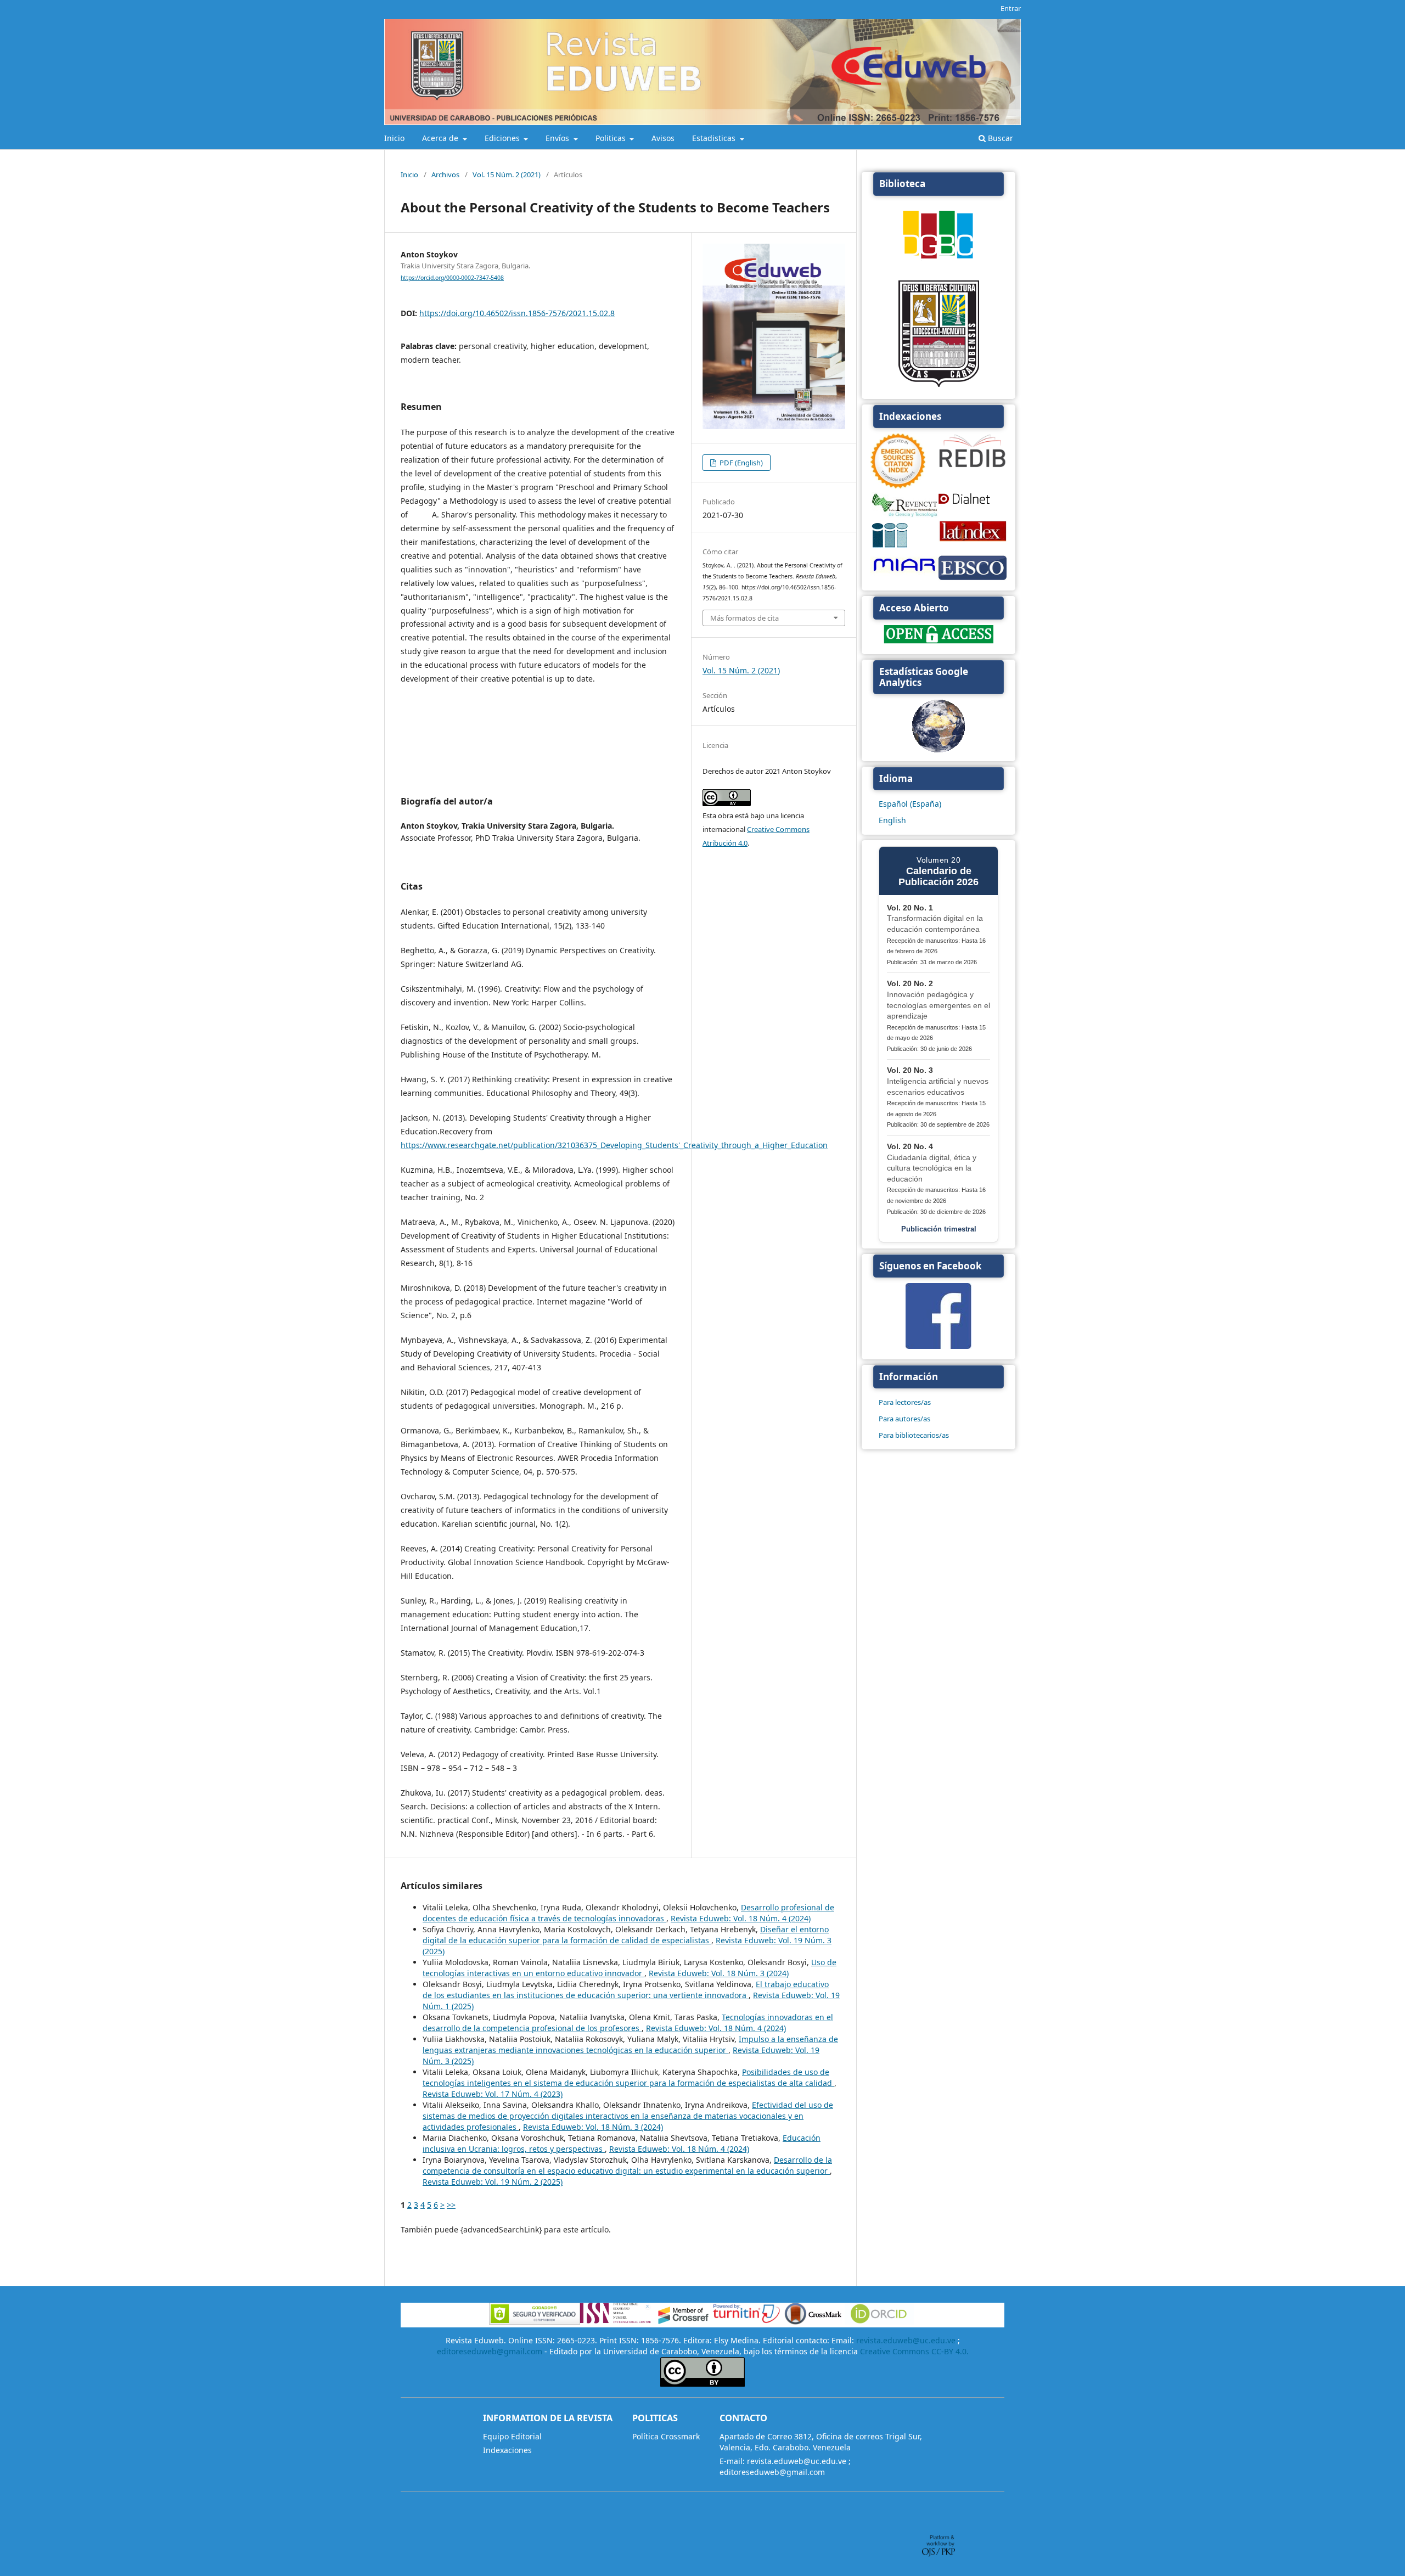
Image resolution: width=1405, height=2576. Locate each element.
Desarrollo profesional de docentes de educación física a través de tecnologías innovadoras (628, 1913)
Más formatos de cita (744, 618)
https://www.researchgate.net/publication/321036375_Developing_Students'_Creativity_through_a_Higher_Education (614, 1145)
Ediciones (503, 138)
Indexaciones (507, 2450)
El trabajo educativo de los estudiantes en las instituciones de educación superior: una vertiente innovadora (626, 1990)
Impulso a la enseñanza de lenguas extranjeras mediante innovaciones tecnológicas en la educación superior (630, 2045)
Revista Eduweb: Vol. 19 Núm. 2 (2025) (493, 2182)
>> (451, 2205)
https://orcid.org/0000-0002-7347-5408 (452, 278)
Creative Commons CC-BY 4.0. (914, 2351)
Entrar (1011, 8)
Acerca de (441, 138)
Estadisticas (715, 138)
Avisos (663, 138)
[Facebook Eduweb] (938, 1346)
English (892, 820)
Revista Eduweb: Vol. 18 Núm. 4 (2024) (741, 1918)
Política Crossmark (666, 2436)
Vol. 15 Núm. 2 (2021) (507, 175)
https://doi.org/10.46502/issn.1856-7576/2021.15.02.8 (517, 313)
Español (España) (910, 804)
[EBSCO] (973, 579)
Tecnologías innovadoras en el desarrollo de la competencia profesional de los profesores (628, 2023)
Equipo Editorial (512, 2436)
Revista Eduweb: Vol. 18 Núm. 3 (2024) (719, 1973)
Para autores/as (904, 1419)
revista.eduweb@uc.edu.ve (906, 2340)
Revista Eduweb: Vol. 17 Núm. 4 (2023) (493, 2094)
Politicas (612, 138)
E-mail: (732, 2461)
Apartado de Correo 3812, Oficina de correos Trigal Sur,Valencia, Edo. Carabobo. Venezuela (821, 2442)
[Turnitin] (746, 2322)
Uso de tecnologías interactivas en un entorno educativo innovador (630, 1968)
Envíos (558, 138)
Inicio (394, 138)
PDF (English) (740, 463)
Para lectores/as (905, 1402)
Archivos (445, 175)
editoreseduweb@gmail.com (490, 2351)
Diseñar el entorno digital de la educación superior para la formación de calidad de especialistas (626, 1935)
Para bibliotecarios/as (914, 1435)
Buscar (999, 138)
